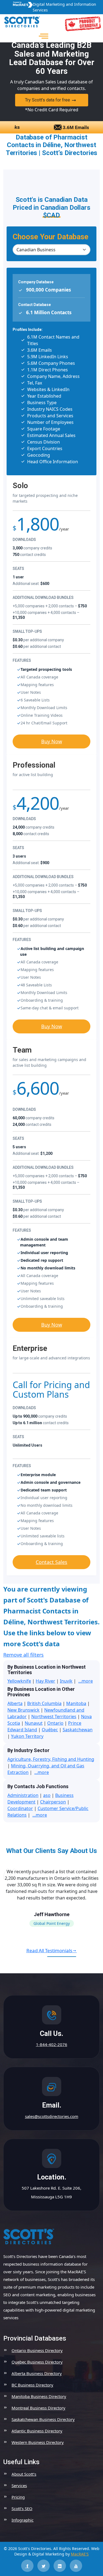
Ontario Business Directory (37, 2350)
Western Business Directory (38, 2442)
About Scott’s (24, 2474)
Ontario (55, 1723)
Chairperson (53, 1802)
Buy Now (52, 741)
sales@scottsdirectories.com (52, 2116)
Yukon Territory (27, 1736)
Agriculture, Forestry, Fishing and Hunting (51, 1759)
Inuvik (66, 1681)
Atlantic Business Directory (37, 2431)
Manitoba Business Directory (39, 2396)
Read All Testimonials (49, 1950)
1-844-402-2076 (52, 2044)
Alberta (15, 1703)
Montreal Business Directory (38, 2408)
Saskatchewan (78, 1730)
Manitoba (76, 1703)
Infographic (23, 2520)
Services (19, 2485)
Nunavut (34, 1723)
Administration (23, 1795)
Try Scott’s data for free (48, 100)
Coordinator (20, 1808)
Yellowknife (19, 1681)
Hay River (45, 1681)
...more (86, 1681)
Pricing (18, 2497)
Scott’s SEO (22, 2508)
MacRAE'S (80, 2554)
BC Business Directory (32, 2385)
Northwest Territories (54, 1717)
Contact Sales (51, 1562)
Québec (50, 1730)
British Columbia (44, 1703)
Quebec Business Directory (37, 2362)
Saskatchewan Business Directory (43, 2419)
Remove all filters (23, 1655)
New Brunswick (23, 1710)
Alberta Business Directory (37, 2373)
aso (47, 1795)
